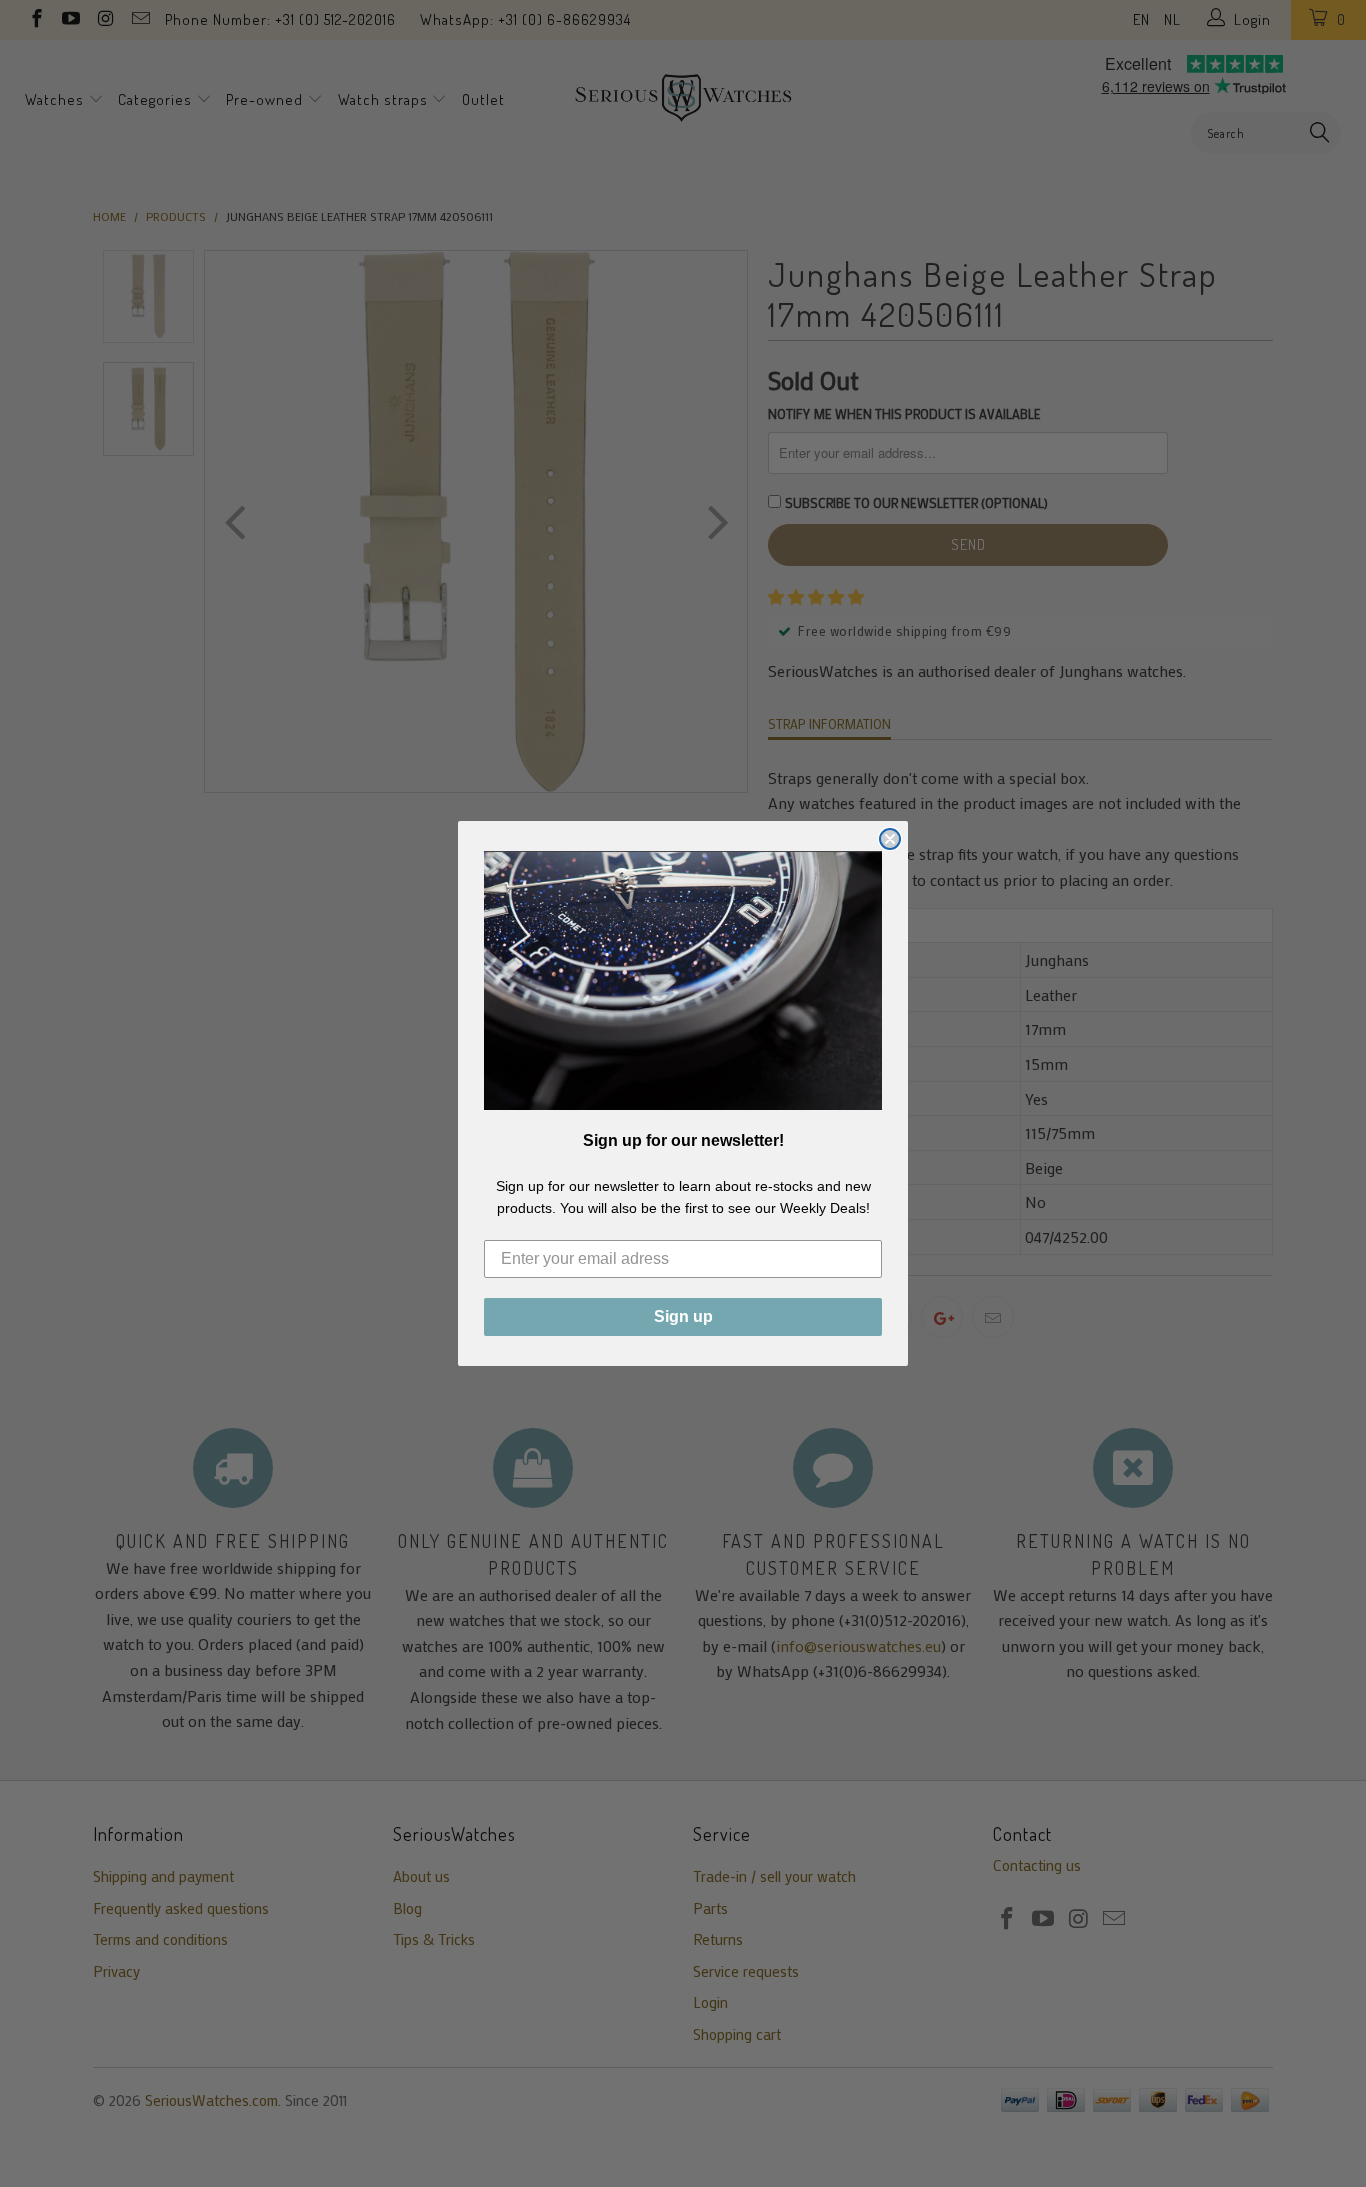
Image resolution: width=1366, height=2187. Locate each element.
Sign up (683, 1316)
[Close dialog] (890, 839)
